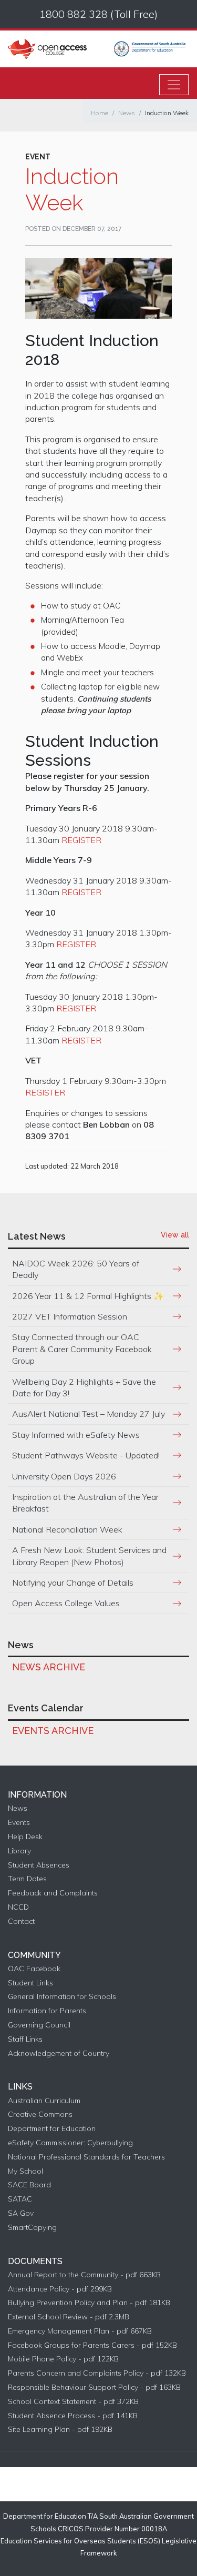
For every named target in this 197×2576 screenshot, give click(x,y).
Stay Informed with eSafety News (76, 1435)
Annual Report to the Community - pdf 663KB (84, 2275)
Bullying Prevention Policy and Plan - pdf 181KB (89, 2303)
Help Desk (25, 1837)
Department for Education (52, 2129)
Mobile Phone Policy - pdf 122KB (63, 2359)
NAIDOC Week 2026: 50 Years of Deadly (76, 1269)
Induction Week (167, 113)
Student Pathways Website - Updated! (86, 1455)
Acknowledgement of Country (59, 2053)
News (127, 113)
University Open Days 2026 (64, 1476)
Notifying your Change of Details (73, 1583)
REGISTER (81, 840)
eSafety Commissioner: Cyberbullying (70, 2143)
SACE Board (29, 2185)
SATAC (20, 2199)
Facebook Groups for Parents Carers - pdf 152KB (92, 2345)
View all (175, 1235)
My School (25, 2171)
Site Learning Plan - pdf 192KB (60, 2430)
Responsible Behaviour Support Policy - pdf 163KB (94, 2387)
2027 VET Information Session (70, 1316)
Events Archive (53, 1731)
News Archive (49, 1667)
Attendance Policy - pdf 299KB (60, 2289)
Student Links (30, 1983)
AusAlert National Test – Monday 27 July (89, 1414)
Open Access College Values (66, 1603)
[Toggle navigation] (174, 85)
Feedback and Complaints (53, 1893)
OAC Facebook (34, 1969)
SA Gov (21, 2213)
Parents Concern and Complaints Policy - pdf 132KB (97, 2373)
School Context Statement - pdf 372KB (73, 2402)
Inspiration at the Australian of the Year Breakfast (85, 1503)
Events (19, 1823)
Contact (21, 1921)
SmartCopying (32, 2228)
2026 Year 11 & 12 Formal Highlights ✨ (88, 1296)
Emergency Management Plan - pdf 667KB (80, 2331)
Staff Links (25, 2039)
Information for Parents (47, 2011)
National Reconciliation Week (67, 1529)
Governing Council (39, 2025)
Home (100, 113)
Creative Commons (40, 2114)
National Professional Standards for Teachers (86, 2157)
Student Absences (39, 1865)
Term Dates (27, 1879)
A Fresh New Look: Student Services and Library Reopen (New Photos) (89, 1556)
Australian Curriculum (44, 2101)
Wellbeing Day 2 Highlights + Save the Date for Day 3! (84, 1387)
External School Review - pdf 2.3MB (69, 2317)
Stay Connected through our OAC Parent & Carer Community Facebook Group (82, 1349)
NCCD (18, 1907)
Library (19, 1851)
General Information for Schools (62, 1997)
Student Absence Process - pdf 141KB (73, 2416)
